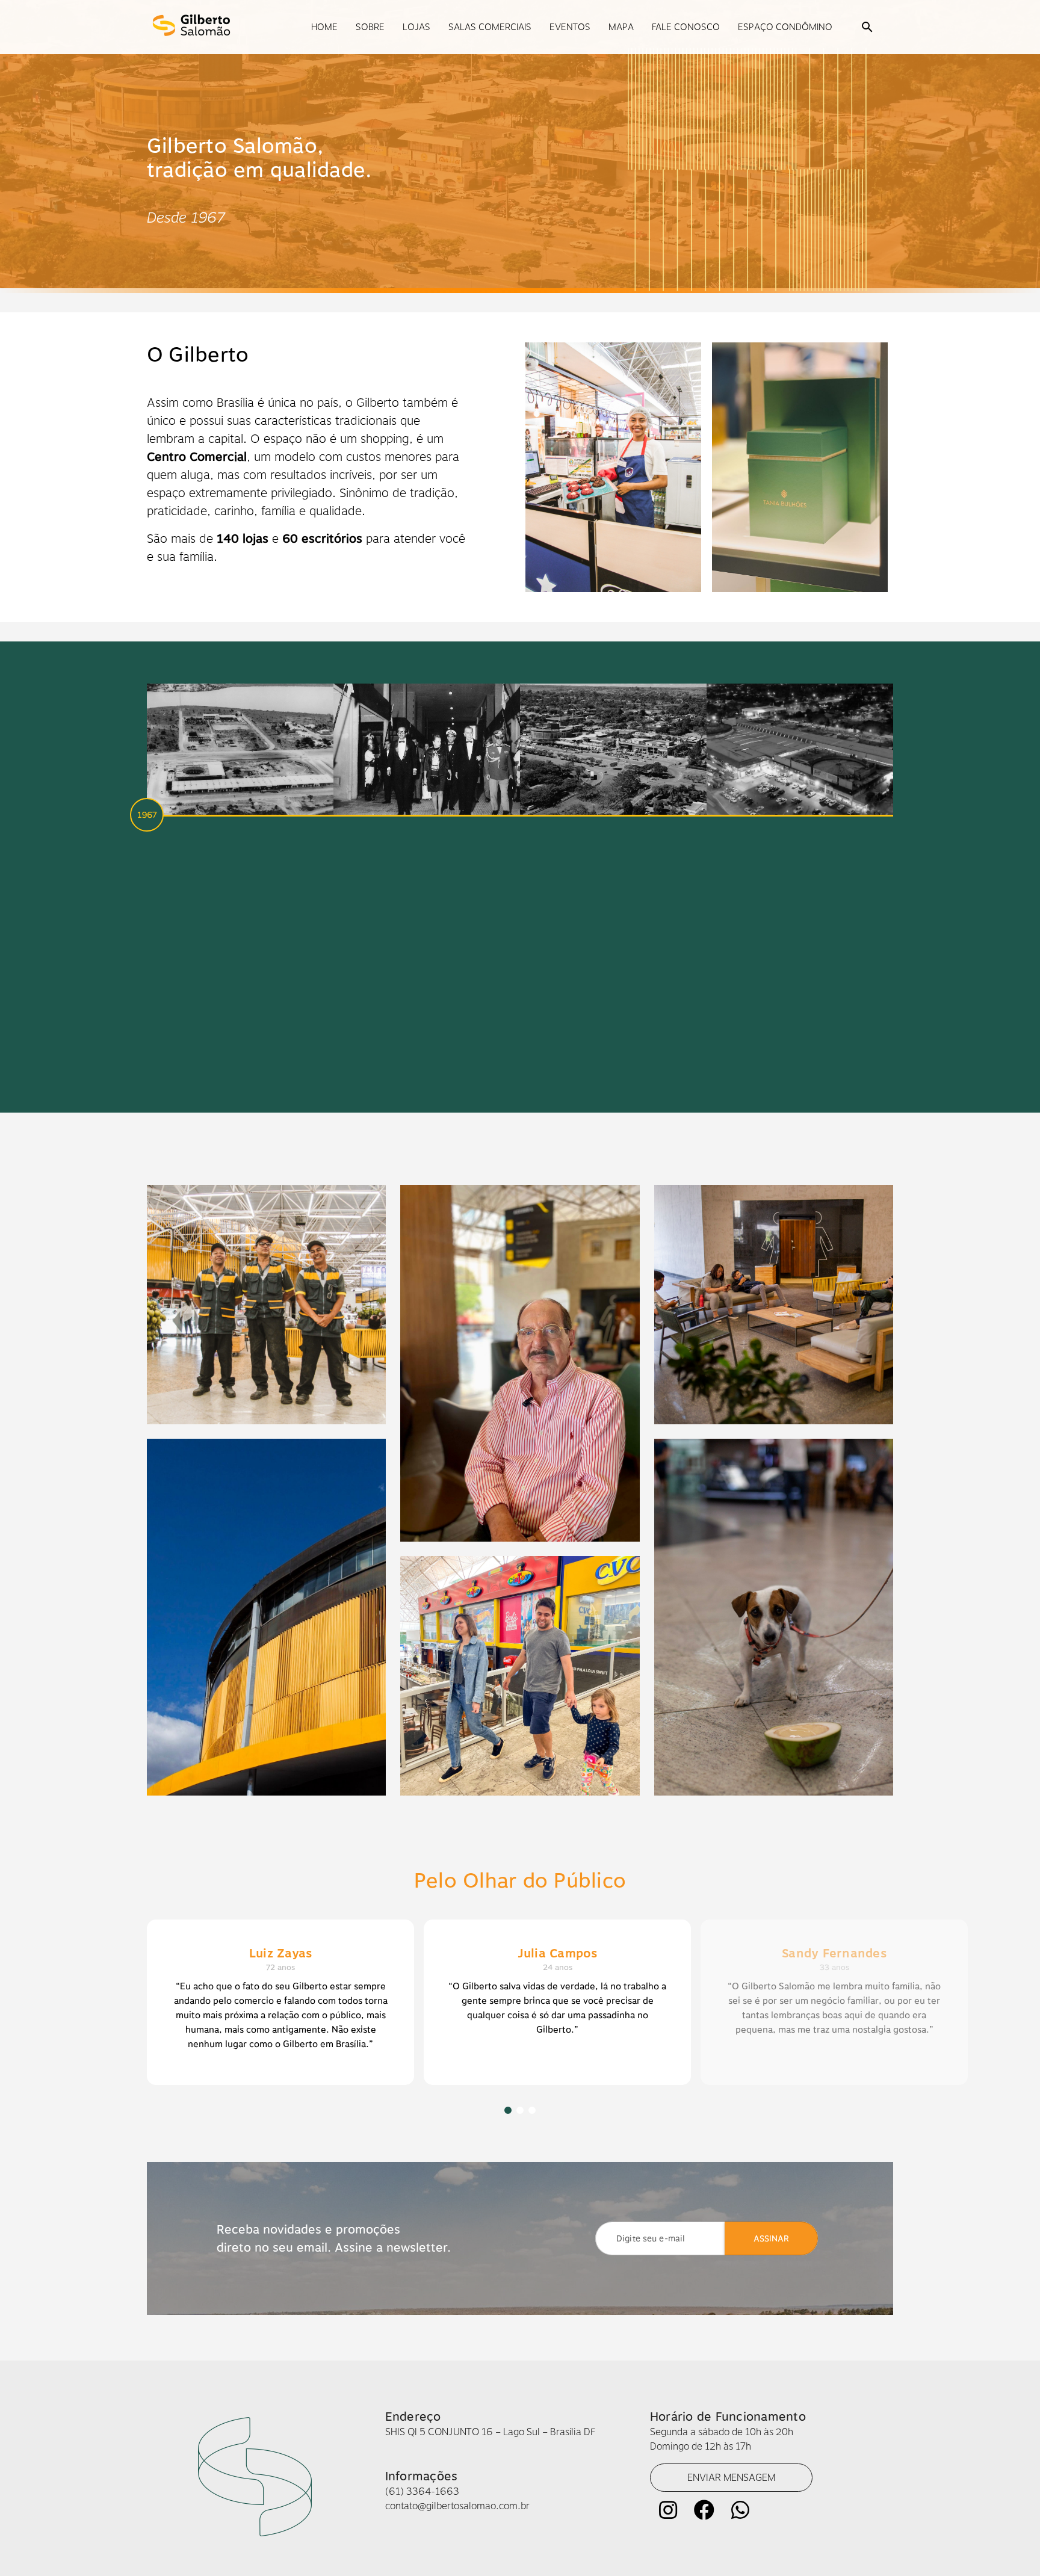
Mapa (621, 27)
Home (324, 27)
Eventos (570, 27)
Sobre (370, 27)
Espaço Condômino (785, 27)
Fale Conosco (686, 27)
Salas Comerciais (490, 27)
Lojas (416, 27)
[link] (731, 2478)
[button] (867, 27)
